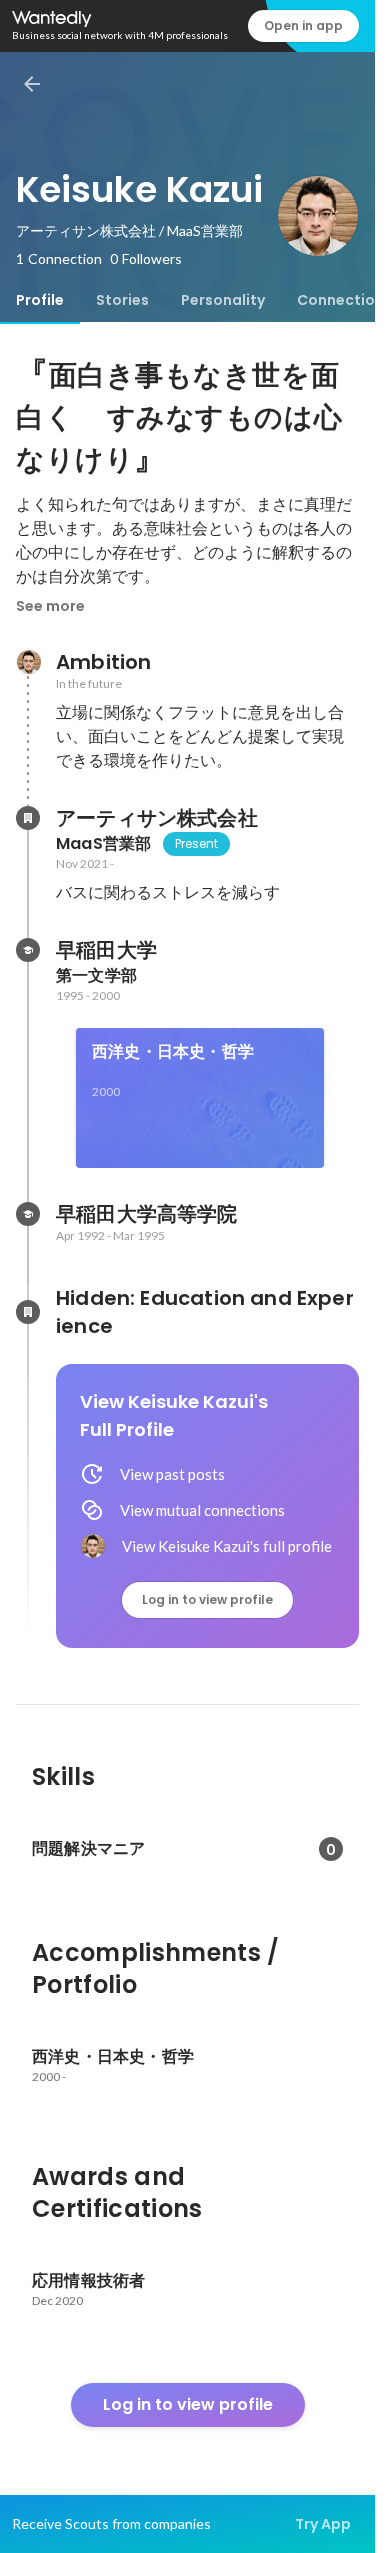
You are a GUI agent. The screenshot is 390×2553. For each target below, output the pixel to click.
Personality (223, 300)
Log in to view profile (207, 1599)
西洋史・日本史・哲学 (173, 1051)
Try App (323, 2524)
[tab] (40, 300)
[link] (200, 1098)
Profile (40, 300)
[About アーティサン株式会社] (28, 818)
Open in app (303, 25)
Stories (122, 300)
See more (50, 606)
